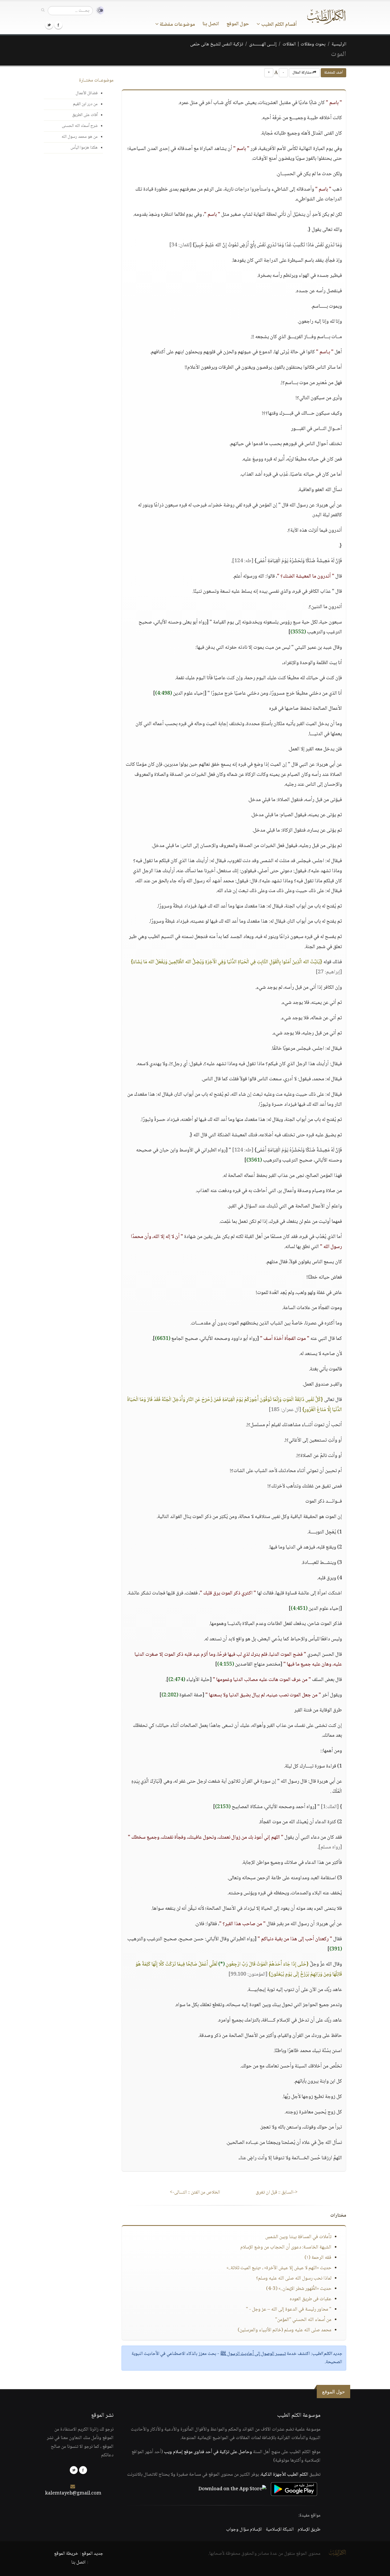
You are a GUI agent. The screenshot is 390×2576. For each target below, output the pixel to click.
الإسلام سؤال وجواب (244, 2530)
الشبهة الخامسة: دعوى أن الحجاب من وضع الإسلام (286, 2247)
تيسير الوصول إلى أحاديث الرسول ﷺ (253, 2354)
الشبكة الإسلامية (280, 2530)
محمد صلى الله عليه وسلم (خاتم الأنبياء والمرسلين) (285, 2330)
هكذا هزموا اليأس (84, 148)
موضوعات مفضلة (177, 25)
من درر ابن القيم (85, 104)
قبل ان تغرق (277, 2192)
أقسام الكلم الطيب (278, 25)
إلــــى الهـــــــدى (263, 44)
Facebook (58, 25)
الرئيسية (339, 44)
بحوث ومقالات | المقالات (304, 44)
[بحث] (43, 10)
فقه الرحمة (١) (318, 2258)
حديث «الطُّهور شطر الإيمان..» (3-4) (299, 2289)
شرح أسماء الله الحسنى (80, 126)
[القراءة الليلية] (98, 10)
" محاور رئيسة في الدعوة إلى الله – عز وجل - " (289, 2310)
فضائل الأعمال (87, 93)
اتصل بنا (211, 24)
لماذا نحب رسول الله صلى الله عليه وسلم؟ (294, 2278)
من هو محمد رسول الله (80, 137)
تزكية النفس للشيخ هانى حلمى (217, 44)
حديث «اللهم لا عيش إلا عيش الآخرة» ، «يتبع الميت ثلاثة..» (279, 2268)
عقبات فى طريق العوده (311, 2299)
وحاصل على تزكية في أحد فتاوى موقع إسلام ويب (208, 2452)
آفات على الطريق (85, 115)
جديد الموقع (92, 2554)
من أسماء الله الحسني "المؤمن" (303, 2320)
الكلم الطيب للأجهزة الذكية (285, 2475)
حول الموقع (238, 24)
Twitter (49, 25)
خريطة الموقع (66, 2554)
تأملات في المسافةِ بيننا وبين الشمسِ (298, 2237)
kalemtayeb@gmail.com (73, 2493)
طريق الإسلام (309, 2530)
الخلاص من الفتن (195, 2192)
